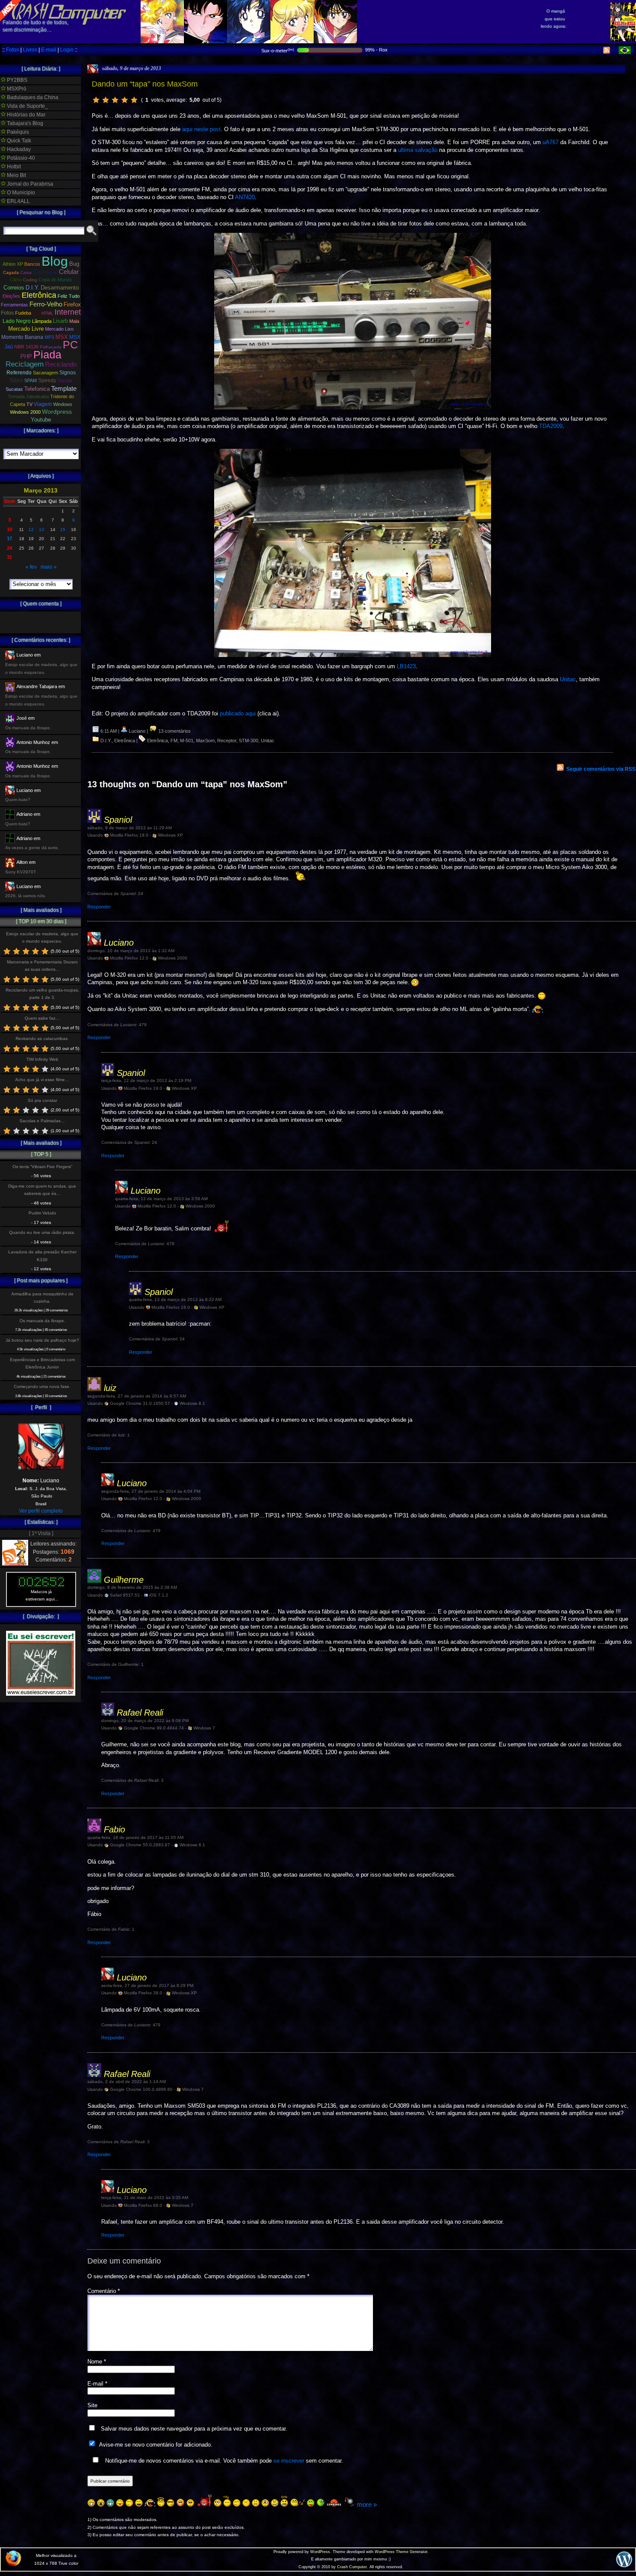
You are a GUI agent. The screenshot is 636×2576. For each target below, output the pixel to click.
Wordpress (57, 412)
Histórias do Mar (26, 115)
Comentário (104, 2291)
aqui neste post (201, 129)
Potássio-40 (20, 158)
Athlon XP (13, 264)
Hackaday (18, 149)
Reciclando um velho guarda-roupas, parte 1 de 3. (42, 994)
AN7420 (245, 197)
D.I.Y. (106, 741)
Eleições (11, 296)
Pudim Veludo (42, 1213)
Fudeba (23, 313)
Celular (69, 272)
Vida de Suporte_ (27, 106)
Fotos (13, 50)
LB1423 (406, 666)
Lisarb (60, 321)
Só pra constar (42, 1100)
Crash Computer (352, 2567)
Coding (30, 280)
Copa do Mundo (55, 280)
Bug (74, 264)
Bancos (32, 264)
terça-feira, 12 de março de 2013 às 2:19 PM (146, 1080)
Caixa (26, 272)
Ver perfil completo (41, 1511)
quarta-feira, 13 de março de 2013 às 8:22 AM (175, 1299)
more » (367, 2504)
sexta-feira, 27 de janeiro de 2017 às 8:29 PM (147, 1985)
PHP (26, 357)
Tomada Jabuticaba (28, 396)
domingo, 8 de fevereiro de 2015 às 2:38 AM (132, 1587)
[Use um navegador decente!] (13, 2564)
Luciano (119, 943)
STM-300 (249, 741)
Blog (55, 261)
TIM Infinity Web (42, 1059)
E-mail (49, 50)
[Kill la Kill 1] (623, 39)
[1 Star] (96, 100)
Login (67, 50)
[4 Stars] (125, 100)
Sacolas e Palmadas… (42, 1121)
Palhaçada (51, 347)
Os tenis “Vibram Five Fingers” (42, 1167)
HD (36, 313)
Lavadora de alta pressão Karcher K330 (42, 1256)
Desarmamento (60, 288)
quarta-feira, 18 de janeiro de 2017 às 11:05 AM (135, 1837)
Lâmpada (42, 321)
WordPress (320, 2552)
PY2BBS (16, 80)
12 (31, 530)
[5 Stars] (134, 100)
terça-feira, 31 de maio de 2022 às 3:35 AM (145, 2198)
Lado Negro (17, 321)
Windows (63, 404)
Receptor (227, 741)
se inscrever (289, 2461)
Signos (67, 373)
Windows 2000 (25, 412)
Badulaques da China (32, 97)
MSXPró (16, 89)
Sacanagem (45, 373)
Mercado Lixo (59, 329)
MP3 (49, 337)
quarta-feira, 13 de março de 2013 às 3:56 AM (161, 1199)
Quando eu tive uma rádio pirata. (42, 1232)
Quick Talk (18, 141)
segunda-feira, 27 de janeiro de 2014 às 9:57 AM (137, 1396)
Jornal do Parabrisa (29, 184)
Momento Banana (22, 337)
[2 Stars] (106, 100)
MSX (62, 337)
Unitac (568, 679)
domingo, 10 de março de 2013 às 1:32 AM (131, 951)
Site (92, 2405)
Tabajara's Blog (24, 123)
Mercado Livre (26, 329)
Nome (97, 2362)
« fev (31, 567)
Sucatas (14, 389)
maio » (49, 567)
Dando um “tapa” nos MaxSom (145, 84)
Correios (14, 288)
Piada (47, 354)
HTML (47, 313)
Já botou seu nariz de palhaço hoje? (42, 1340)
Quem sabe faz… (42, 1018)
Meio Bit (16, 175)
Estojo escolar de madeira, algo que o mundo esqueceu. (42, 937)
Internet (68, 312)
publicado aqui (238, 713)
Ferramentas (14, 305)
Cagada (11, 272)
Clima (16, 280)
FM (174, 741)
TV (29, 404)
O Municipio (20, 193)
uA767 (551, 142)
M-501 (187, 741)
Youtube (41, 420)
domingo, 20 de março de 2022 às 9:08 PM (145, 1721)
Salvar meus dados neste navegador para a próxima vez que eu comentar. (194, 2429)
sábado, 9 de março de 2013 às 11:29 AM (130, 828)
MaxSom (205, 741)
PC (70, 345)
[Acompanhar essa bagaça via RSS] (607, 52)
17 (10, 538)
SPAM (31, 380)
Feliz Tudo (69, 296)
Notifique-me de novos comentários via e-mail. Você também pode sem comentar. (223, 2461)
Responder (99, 907)
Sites (16, 380)
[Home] (63, 17)
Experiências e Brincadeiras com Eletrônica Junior (42, 1363)
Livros (30, 50)
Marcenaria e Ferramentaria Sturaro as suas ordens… (42, 966)
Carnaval (45, 272)
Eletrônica (125, 741)
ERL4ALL (18, 201)
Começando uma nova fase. (42, 1386)
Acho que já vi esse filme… (42, 1080)
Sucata (65, 380)
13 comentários (174, 731)
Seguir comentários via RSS (601, 769)
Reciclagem (25, 364)
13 (42, 530)
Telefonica (37, 389)
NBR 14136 (26, 347)
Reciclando (61, 364)
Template (64, 388)
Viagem (43, 404)
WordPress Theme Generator (401, 2552)
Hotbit (13, 167)
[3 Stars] (115, 100)
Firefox (72, 305)
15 (63, 530)
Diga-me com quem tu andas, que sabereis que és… (42, 1190)
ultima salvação (418, 150)
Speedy (47, 380)
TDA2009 (551, 426)
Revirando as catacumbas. (42, 1038)
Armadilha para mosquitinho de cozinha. (42, 1298)
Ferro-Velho (46, 304)
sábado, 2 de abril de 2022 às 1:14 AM (127, 2082)
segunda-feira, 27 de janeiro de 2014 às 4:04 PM (151, 1491)
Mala (74, 321)
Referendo (19, 373)
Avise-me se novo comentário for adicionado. (156, 2445)
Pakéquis (17, 132)
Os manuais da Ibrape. (42, 1321)
